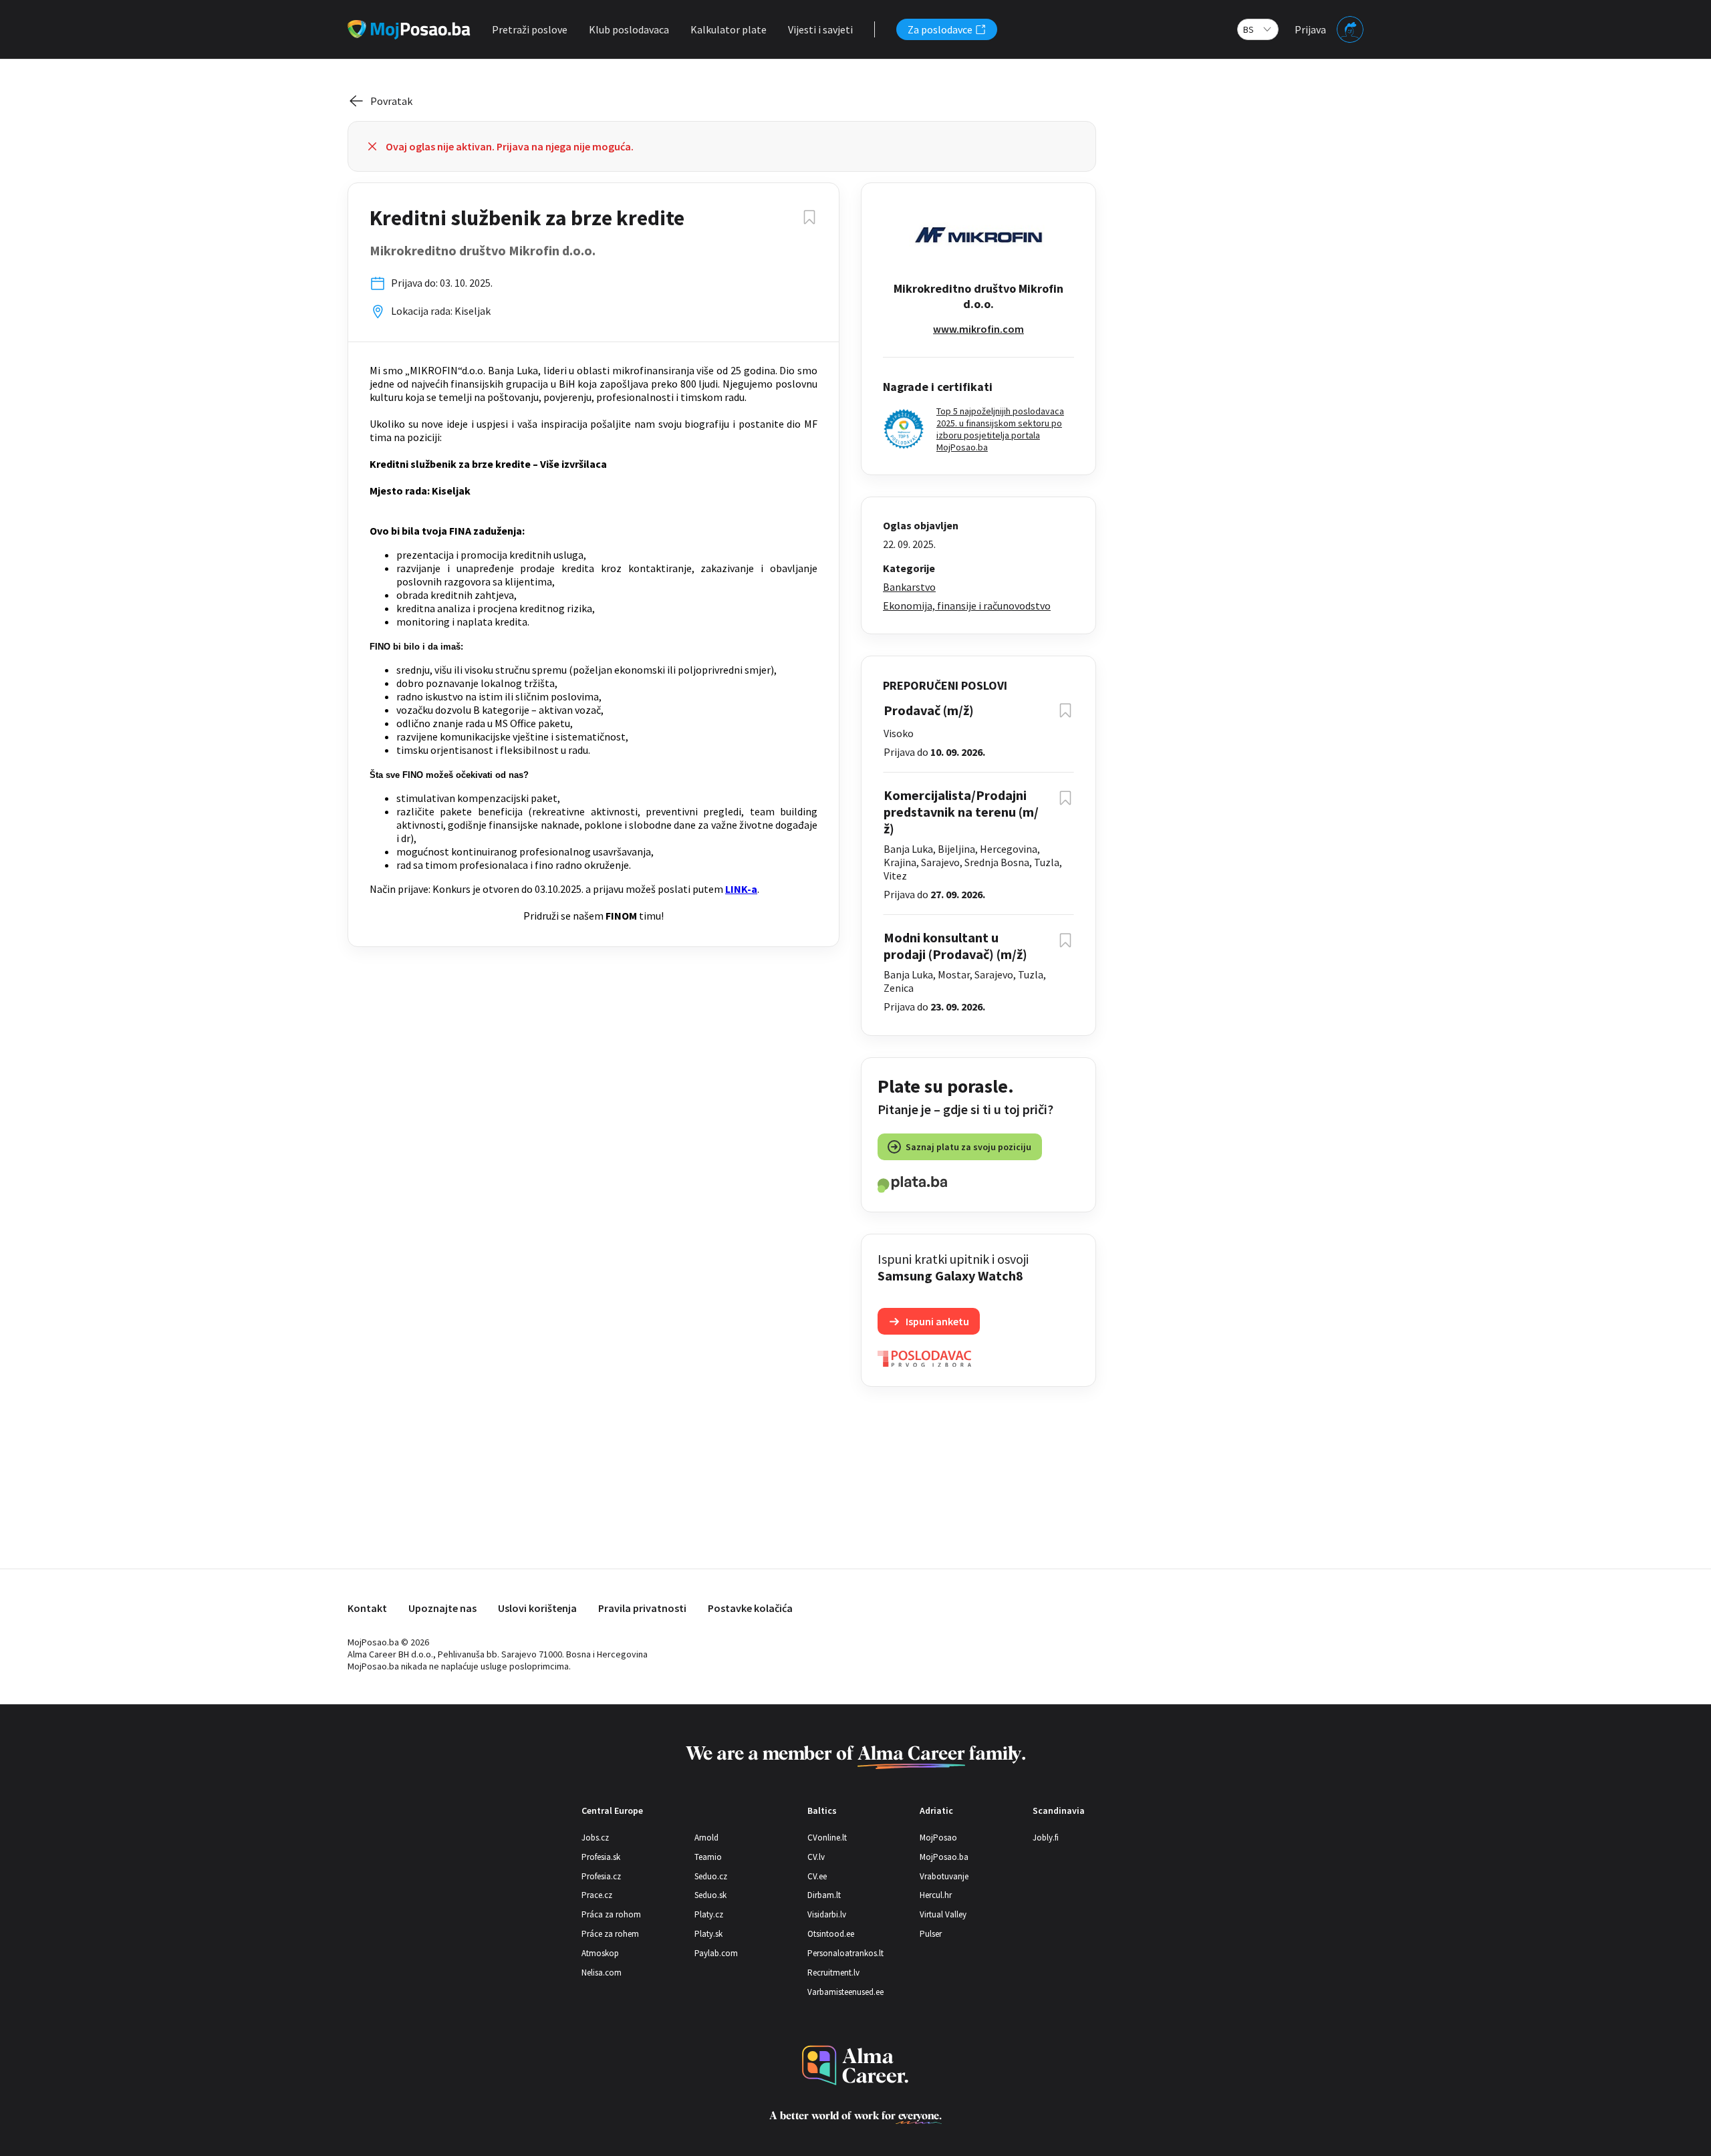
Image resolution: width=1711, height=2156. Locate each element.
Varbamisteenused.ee (845, 1992)
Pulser (931, 1934)
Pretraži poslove (530, 29)
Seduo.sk (710, 1895)
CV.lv (816, 1857)
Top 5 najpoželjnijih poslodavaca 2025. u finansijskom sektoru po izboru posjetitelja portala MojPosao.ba (1000, 429)
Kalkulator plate (729, 29)
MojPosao (938, 1838)
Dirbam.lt (824, 1895)
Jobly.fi (1046, 1838)
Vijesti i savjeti (820, 29)
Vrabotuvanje (944, 1876)
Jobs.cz (595, 1838)
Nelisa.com (602, 1973)
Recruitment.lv (833, 1973)
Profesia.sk (601, 1857)
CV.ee (817, 1876)
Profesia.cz (601, 1876)
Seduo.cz (711, 1876)
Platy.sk (708, 1934)
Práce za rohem (610, 1934)
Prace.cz (597, 1895)
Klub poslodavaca (629, 29)
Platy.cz (709, 1914)
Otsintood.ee (831, 1934)
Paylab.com (716, 1953)
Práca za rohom (611, 1914)
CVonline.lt (827, 1838)
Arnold (706, 1838)
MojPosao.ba (944, 1857)
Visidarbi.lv (827, 1914)
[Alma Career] (855, 2065)
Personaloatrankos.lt (845, 1953)
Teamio (708, 1857)
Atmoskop (600, 1953)
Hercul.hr (936, 1895)
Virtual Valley (943, 1914)
